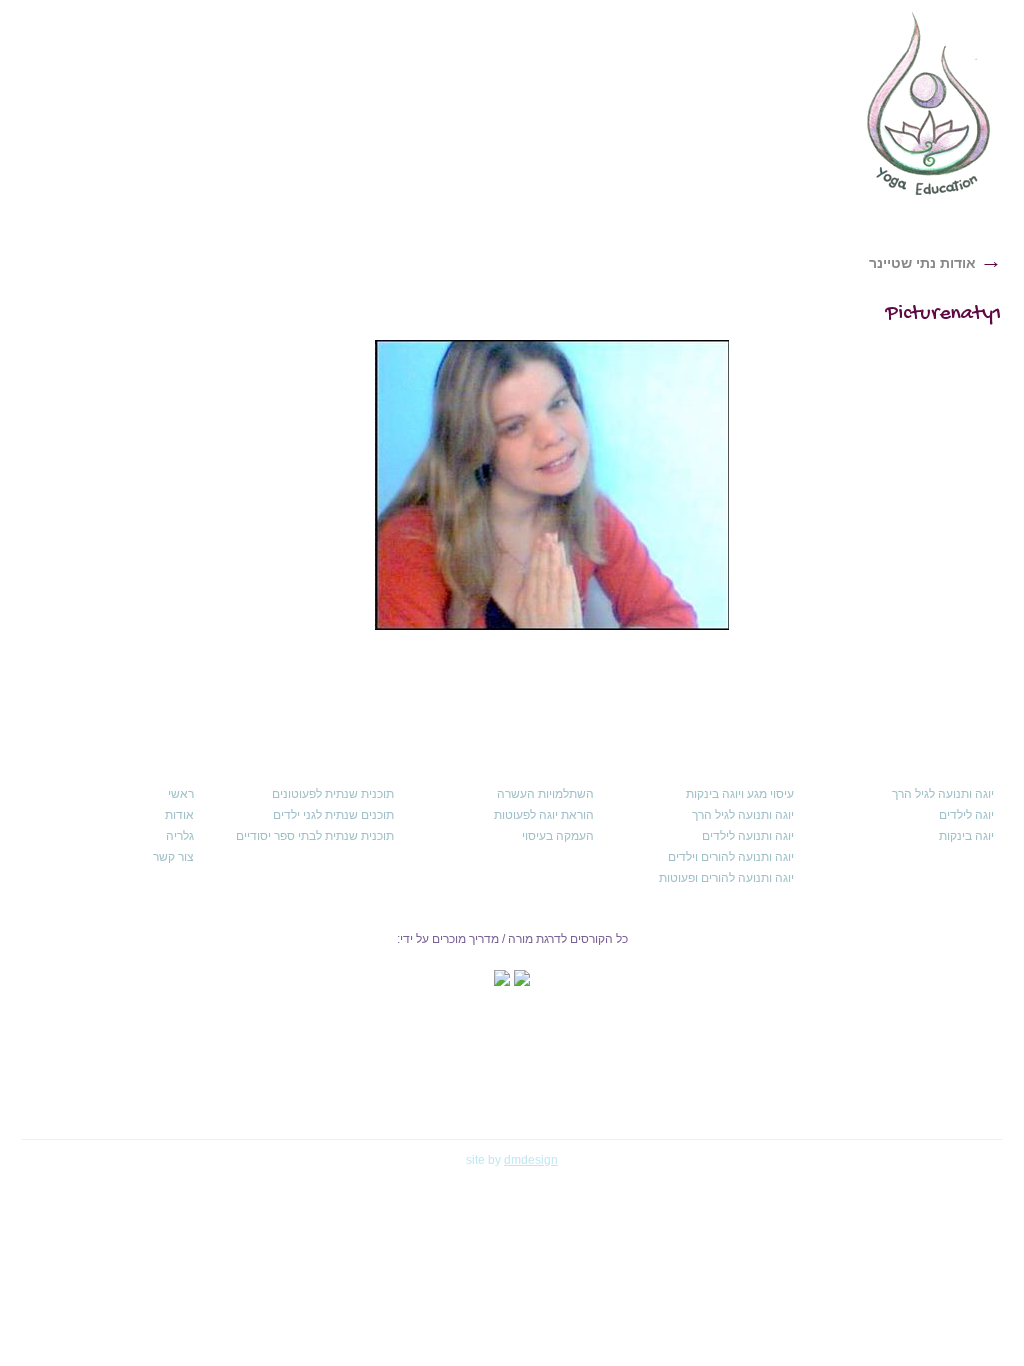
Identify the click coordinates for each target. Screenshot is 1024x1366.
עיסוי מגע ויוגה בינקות (740, 794)
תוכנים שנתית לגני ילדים (333, 815)
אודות (731, 152)
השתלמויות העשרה (545, 794)
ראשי (812, 152)
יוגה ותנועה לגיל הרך (943, 794)
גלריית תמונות (195, 152)
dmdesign (531, 1160)
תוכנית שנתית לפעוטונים (333, 794)
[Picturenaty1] (552, 485)
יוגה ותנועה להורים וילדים (731, 857)
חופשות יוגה (317, 152)
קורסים (619, 152)
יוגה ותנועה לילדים (748, 836)
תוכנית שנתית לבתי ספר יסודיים (315, 836)
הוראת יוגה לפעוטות (544, 815)
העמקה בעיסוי (558, 836)
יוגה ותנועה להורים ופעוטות (726, 878)
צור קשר (173, 857)
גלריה (180, 836)
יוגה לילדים (966, 815)
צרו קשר (82, 152)
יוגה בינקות (966, 836)
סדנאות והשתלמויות (455, 152)
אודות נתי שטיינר (935, 263)
